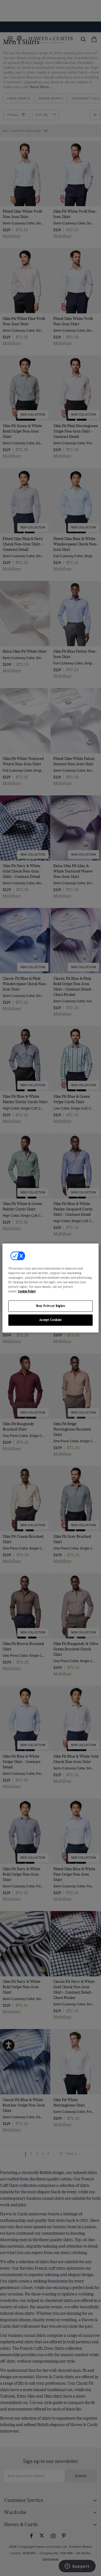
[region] (50, 1288)
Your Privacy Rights (51, 1306)
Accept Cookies (51, 1320)
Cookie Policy (27, 1292)
